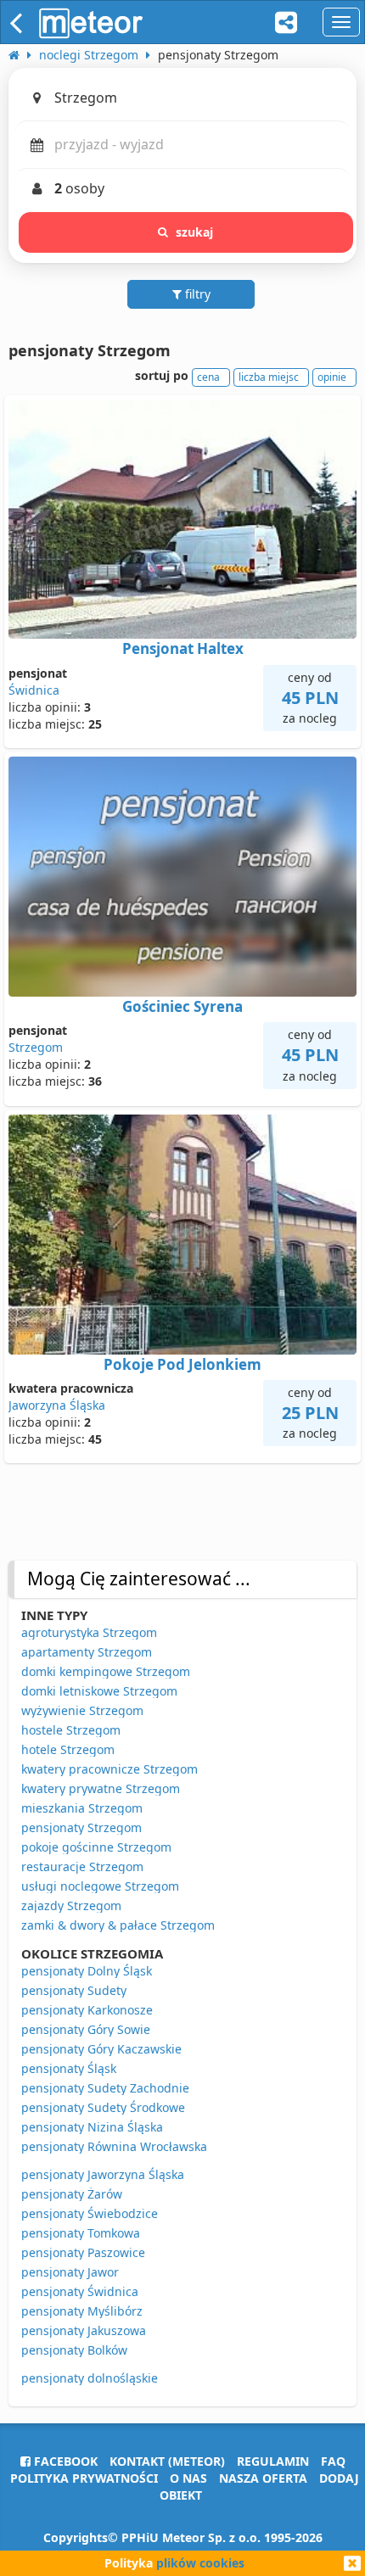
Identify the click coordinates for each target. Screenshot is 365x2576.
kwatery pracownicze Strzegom (109, 1769)
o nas (188, 2478)
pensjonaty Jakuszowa (84, 2330)
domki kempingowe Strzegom (106, 1671)
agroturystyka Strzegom (89, 1632)
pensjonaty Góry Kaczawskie (101, 2049)
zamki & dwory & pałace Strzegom (118, 1925)
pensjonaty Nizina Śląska (92, 2127)
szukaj (195, 232)
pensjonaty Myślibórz (82, 2311)
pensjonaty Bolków (74, 2350)
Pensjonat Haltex (183, 648)
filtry (196, 294)
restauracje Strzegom (82, 1866)
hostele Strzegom (71, 1730)
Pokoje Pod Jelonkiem (182, 1364)
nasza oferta (263, 2478)
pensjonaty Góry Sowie (86, 2029)
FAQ (333, 2461)
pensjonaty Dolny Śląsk (87, 1971)
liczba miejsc (269, 377)
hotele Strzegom (68, 1749)
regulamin (273, 2461)
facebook (64, 2461)
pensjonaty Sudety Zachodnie (105, 2088)
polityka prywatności (84, 2478)
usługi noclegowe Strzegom (100, 1886)
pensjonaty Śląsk (69, 2068)
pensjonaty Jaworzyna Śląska (103, 2174)
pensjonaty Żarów (72, 2194)
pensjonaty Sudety (74, 1990)
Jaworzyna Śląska (57, 1405)
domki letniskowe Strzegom (99, 1691)
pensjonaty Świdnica (80, 2291)
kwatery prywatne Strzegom (101, 1788)
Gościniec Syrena (182, 1006)
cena (208, 377)
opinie (332, 377)
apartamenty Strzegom (87, 1652)
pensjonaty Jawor (70, 2272)
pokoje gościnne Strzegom (96, 1847)
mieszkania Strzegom (82, 1808)
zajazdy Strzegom (71, 1905)
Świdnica (34, 690)
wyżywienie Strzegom (82, 1710)
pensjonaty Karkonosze (87, 2010)
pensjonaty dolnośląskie (90, 2378)
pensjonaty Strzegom (81, 1827)
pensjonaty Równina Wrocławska (114, 2146)
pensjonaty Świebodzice (90, 2213)
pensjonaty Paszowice (83, 2252)
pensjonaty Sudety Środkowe (103, 2107)
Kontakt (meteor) (167, 2461)
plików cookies (200, 2563)
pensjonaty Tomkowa (81, 2233)
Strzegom (36, 1047)
